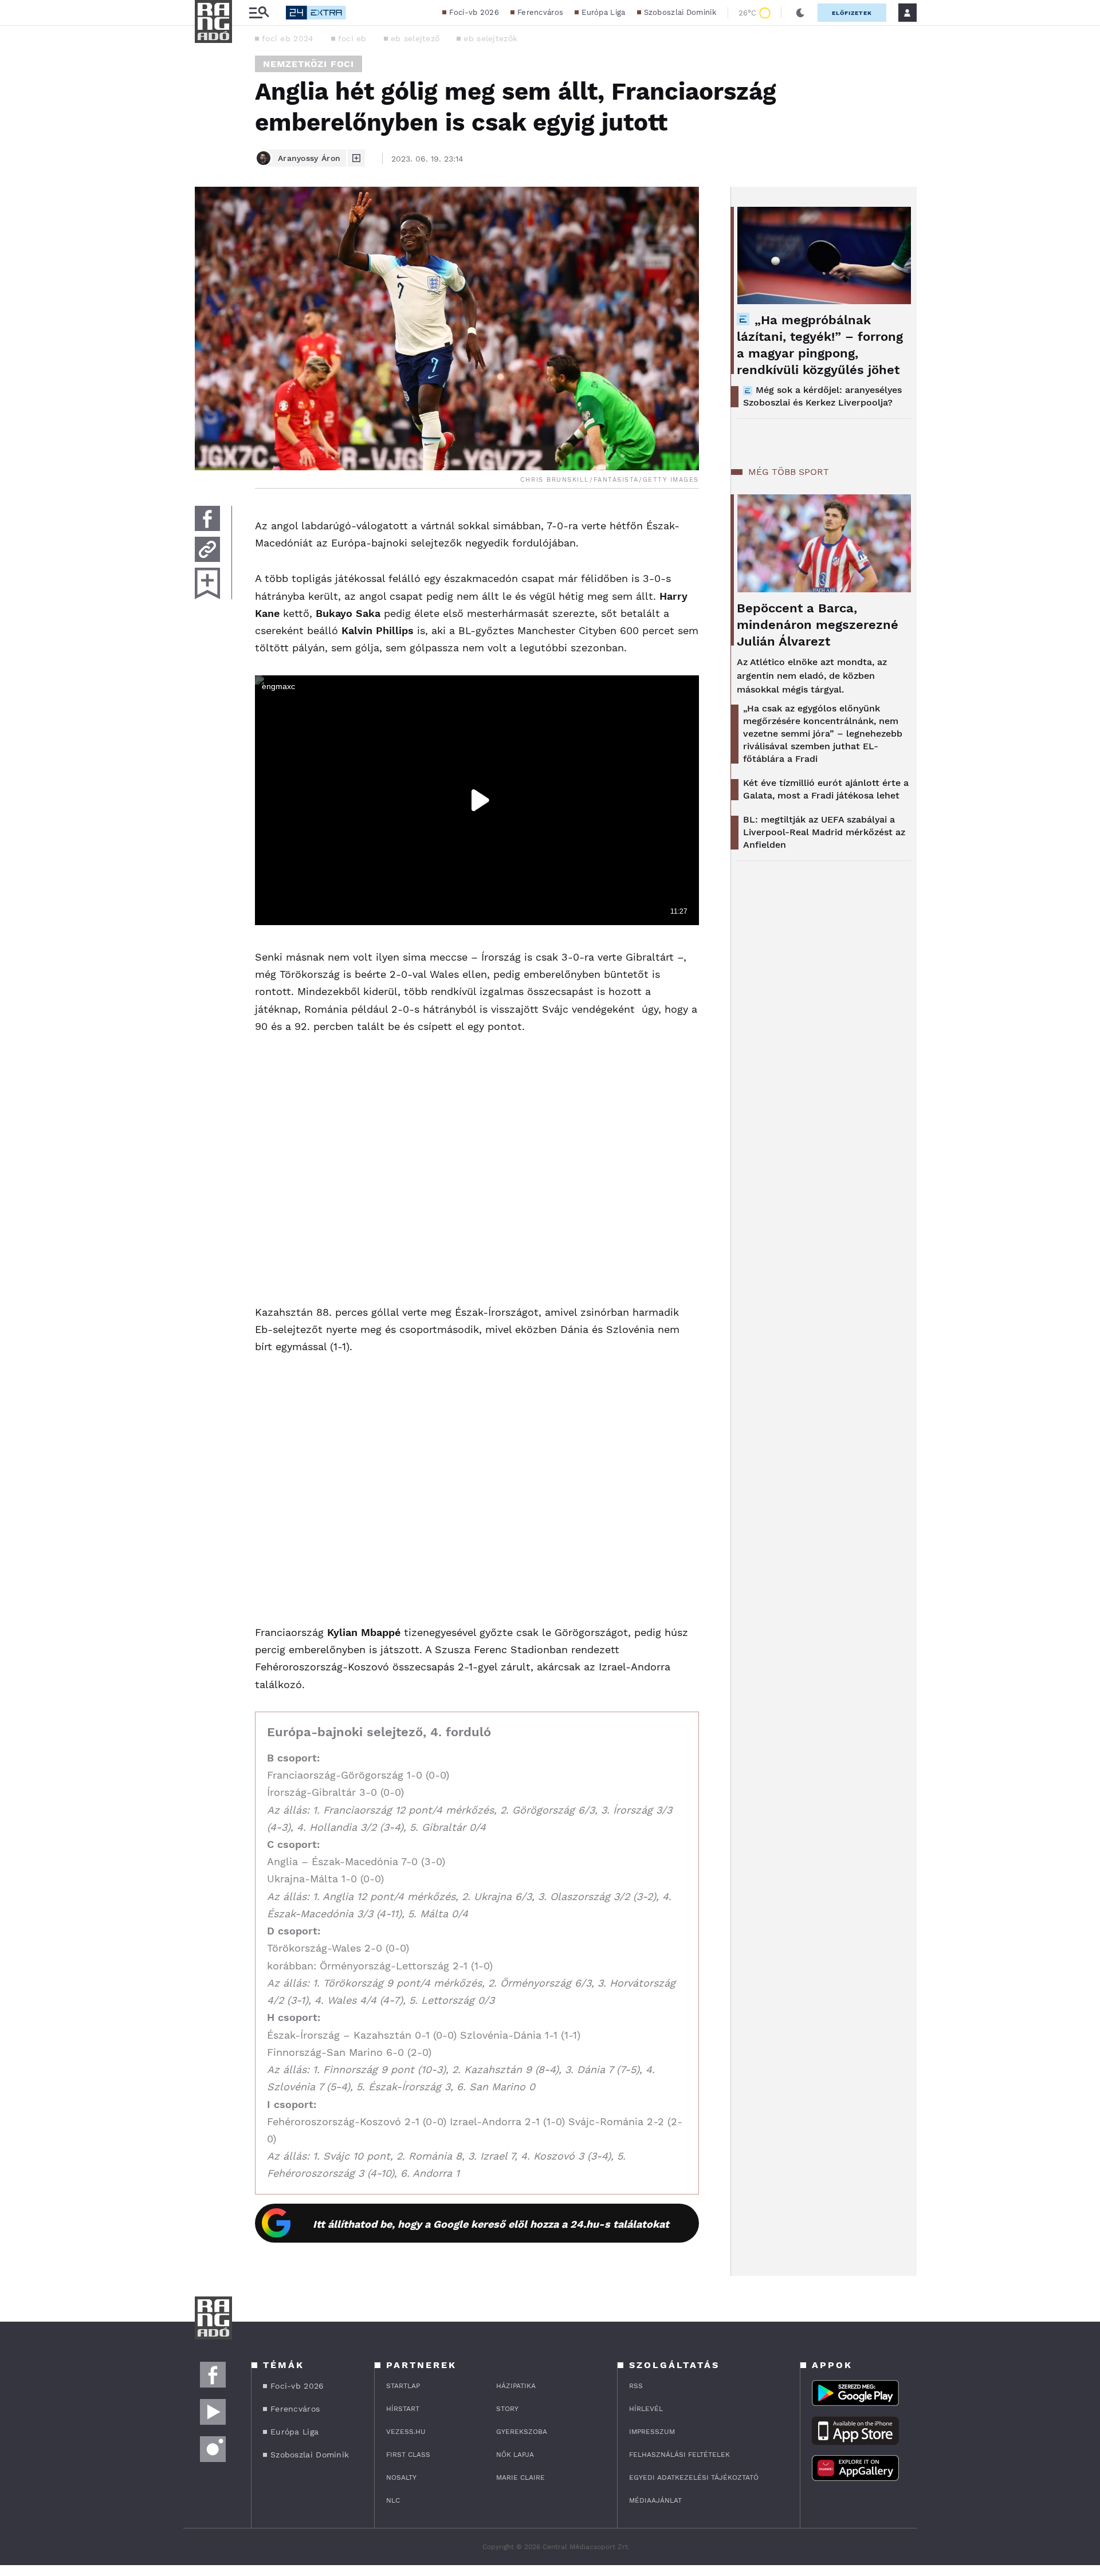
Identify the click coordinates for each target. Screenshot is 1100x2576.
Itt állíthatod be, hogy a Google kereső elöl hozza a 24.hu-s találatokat (491, 2224)
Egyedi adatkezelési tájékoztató (694, 2477)
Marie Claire (520, 2477)
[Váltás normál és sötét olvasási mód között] (800, 13)
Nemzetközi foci (309, 64)
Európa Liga (603, 12)
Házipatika (516, 2386)
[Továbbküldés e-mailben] (207, 549)
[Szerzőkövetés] (356, 158)
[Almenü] (259, 13)
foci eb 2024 (288, 38)
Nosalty (401, 2477)
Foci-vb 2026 (474, 12)
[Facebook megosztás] (207, 518)
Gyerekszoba (522, 2432)
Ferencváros (540, 12)
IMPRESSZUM (652, 2432)
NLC (393, 2500)
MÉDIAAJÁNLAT (655, 2500)
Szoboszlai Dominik (680, 12)
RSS (636, 2386)
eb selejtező (415, 38)
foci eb (352, 38)
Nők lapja (515, 2455)
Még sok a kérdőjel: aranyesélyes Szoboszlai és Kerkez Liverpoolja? (822, 396)
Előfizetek (852, 13)
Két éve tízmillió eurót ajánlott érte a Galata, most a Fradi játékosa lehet (826, 789)
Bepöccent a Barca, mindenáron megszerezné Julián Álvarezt (818, 625)
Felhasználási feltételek (679, 2455)
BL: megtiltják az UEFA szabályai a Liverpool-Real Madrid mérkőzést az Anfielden (824, 832)
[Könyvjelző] (207, 583)
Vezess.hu (406, 2432)
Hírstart (403, 2409)
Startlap (403, 2386)
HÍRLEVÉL (646, 2409)
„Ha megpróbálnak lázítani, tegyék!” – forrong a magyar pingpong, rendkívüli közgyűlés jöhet (820, 345)
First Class (408, 2455)
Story (507, 2409)
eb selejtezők (490, 38)
